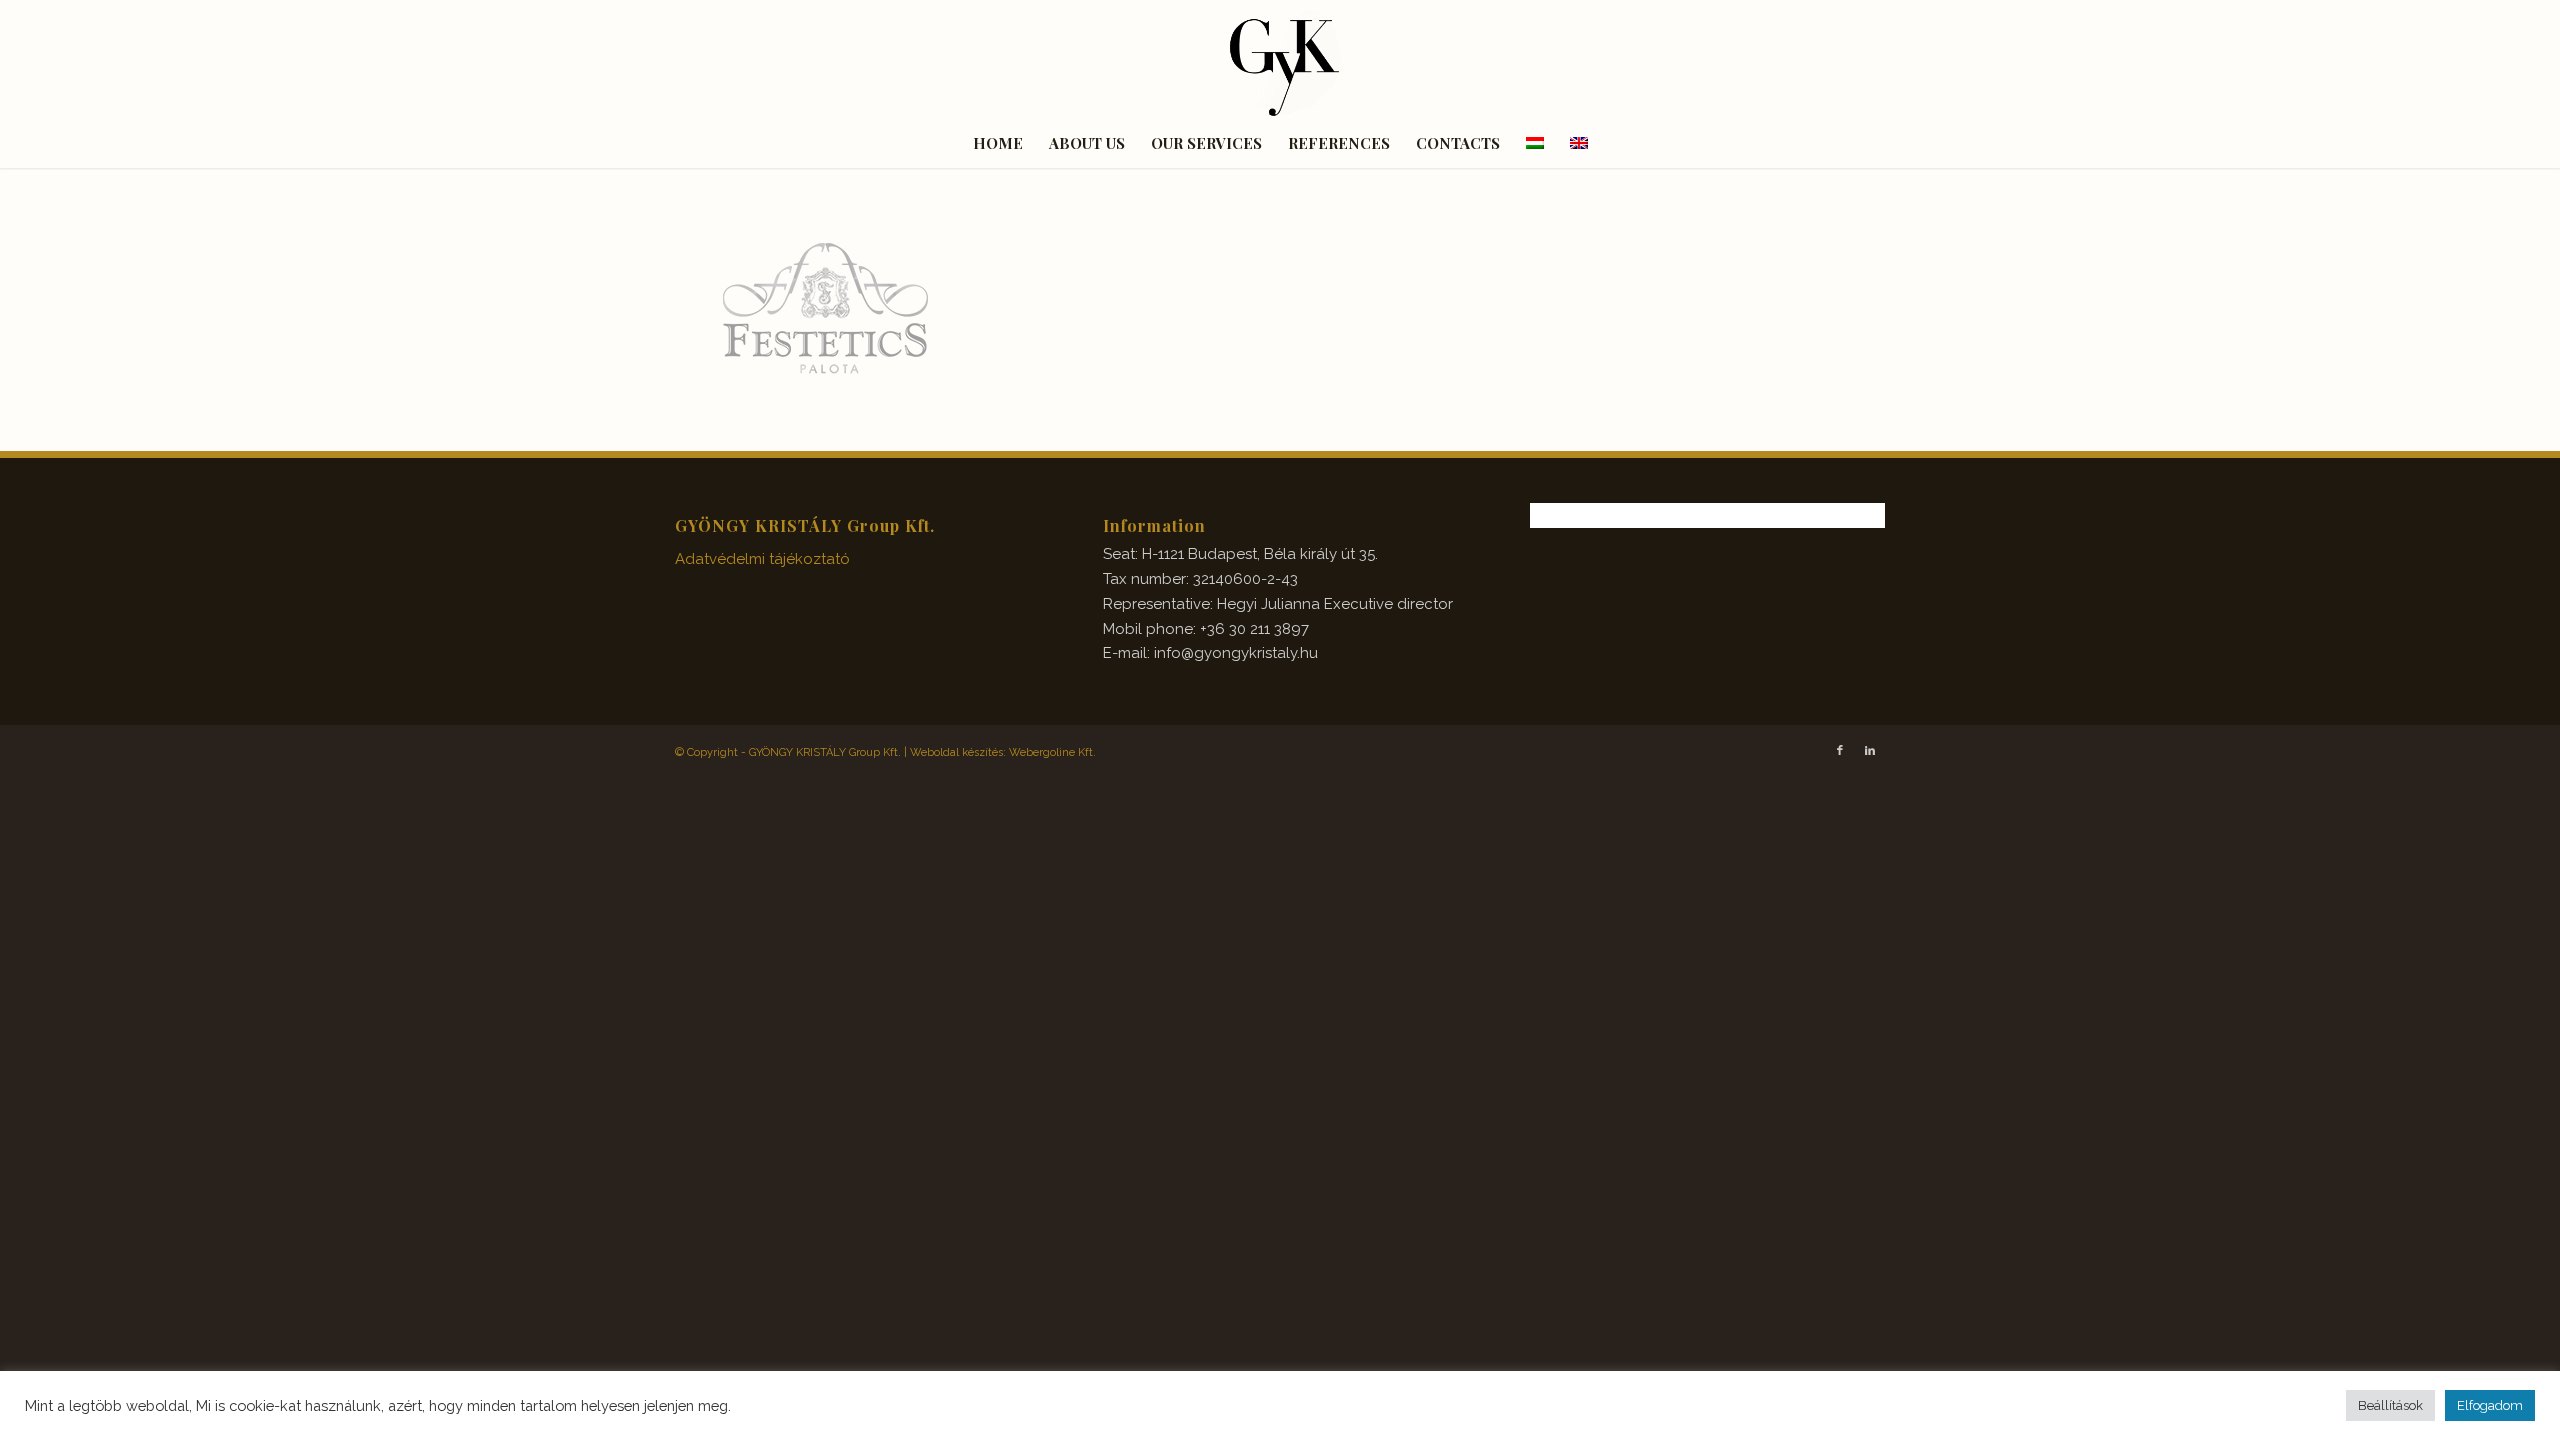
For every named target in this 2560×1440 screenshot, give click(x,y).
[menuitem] (998, 143)
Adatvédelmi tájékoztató (762, 559)
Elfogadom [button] (2490, 1405)
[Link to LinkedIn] (1870, 751)
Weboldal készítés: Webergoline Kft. (1003, 752)
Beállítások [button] (2390, 1405)
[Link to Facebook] (1840, 751)
